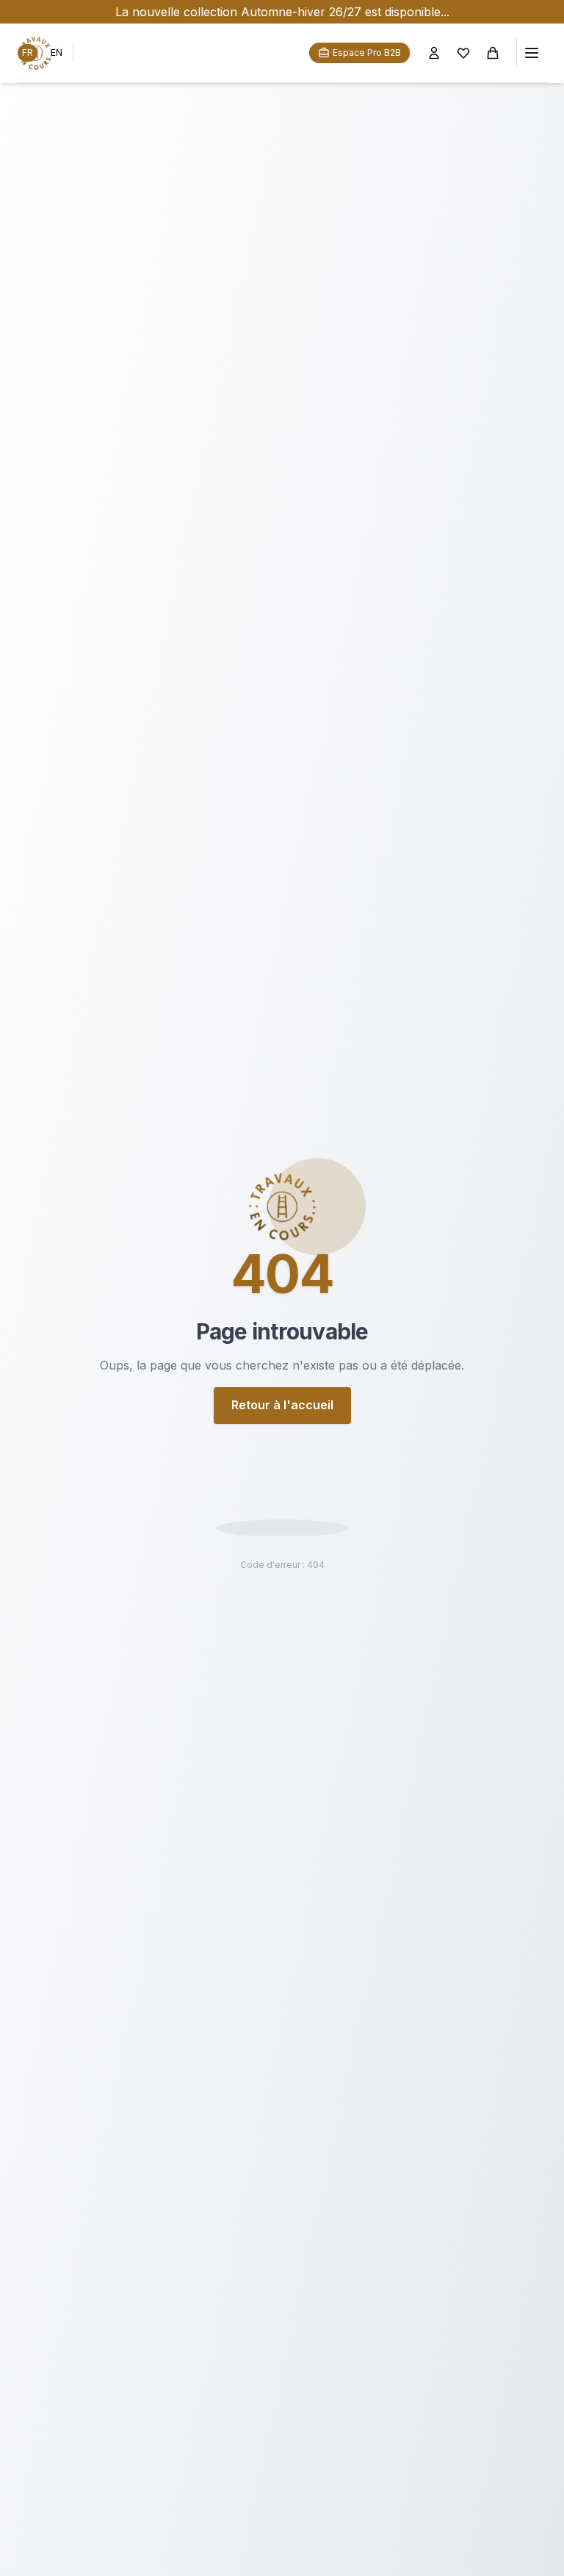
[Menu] (531, 53)
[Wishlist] (463, 53)
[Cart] (493, 53)
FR (28, 53)
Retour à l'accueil (282, 1405)
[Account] (434, 53)
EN (57, 53)
